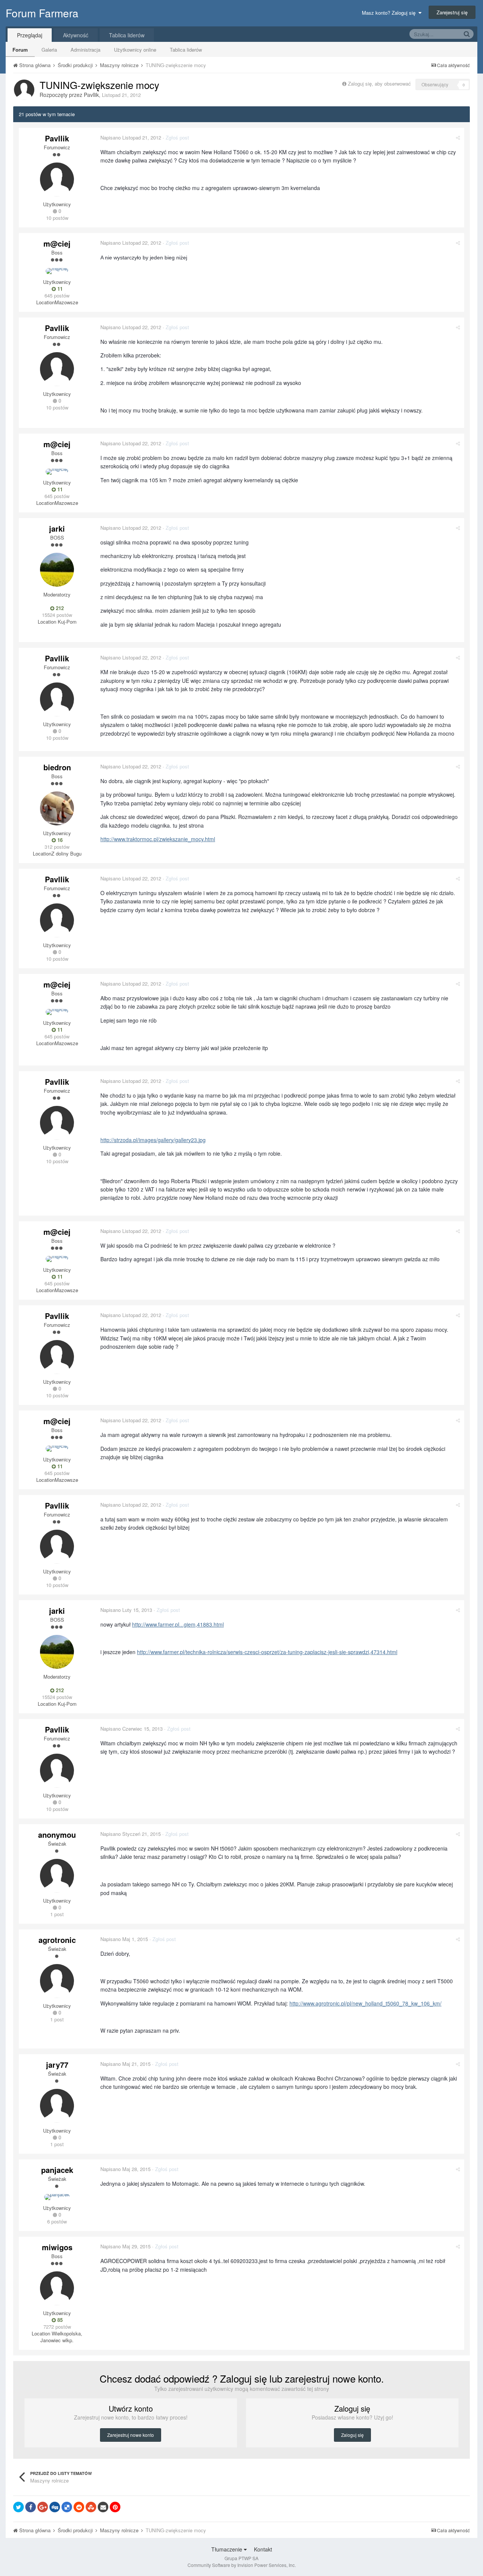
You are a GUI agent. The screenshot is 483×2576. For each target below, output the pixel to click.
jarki (57, 528)
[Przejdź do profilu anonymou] (57, 1876)
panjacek (57, 2170)
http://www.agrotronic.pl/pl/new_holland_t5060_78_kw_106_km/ (365, 2003)
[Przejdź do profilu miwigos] (57, 2288)
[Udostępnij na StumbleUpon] (91, 2507)
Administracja (85, 50)
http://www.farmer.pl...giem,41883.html (178, 1624)
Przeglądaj (30, 35)
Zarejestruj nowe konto (131, 2435)
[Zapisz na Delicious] (67, 2507)
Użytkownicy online (135, 50)
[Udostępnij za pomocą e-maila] (103, 2507)
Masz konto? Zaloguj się (390, 13)
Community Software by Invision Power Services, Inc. (242, 2565)
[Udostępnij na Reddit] (79, 2507)
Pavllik (91, 95)
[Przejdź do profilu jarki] (57, 570)
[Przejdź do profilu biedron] (57, 808)
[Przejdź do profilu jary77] (57, 2106)
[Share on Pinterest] (115, 2507)
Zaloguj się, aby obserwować (379, 84)
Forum (20, 50)
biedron (57, 767)
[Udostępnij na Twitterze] (18, 2507)
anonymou (57, 1835)
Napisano (131, 137)
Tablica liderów (186, 50)
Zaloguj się (352, 2435)
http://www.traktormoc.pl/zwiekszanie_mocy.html (158, 839)
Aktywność (76, 35)
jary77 (57, 2065)
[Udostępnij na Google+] (43, 2507)
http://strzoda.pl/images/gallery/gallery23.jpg (153, 1140)
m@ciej (57, 243)
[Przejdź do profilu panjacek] (57, 2197)
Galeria (49, 50)
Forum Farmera (42, 13)
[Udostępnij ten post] (458, 137)
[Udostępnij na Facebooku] (31, 2507)
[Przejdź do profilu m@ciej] (57, 271)
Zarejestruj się (452, 12)
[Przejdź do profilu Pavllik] (24, 90)
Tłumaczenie (228, 2549)
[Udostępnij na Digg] (55, 2507)
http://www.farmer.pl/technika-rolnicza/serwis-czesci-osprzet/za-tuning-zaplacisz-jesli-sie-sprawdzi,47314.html (267, 1652)
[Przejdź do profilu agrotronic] (57, 1981)
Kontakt (263, 2549)
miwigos (57, 2247)
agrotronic (57, 1940)
